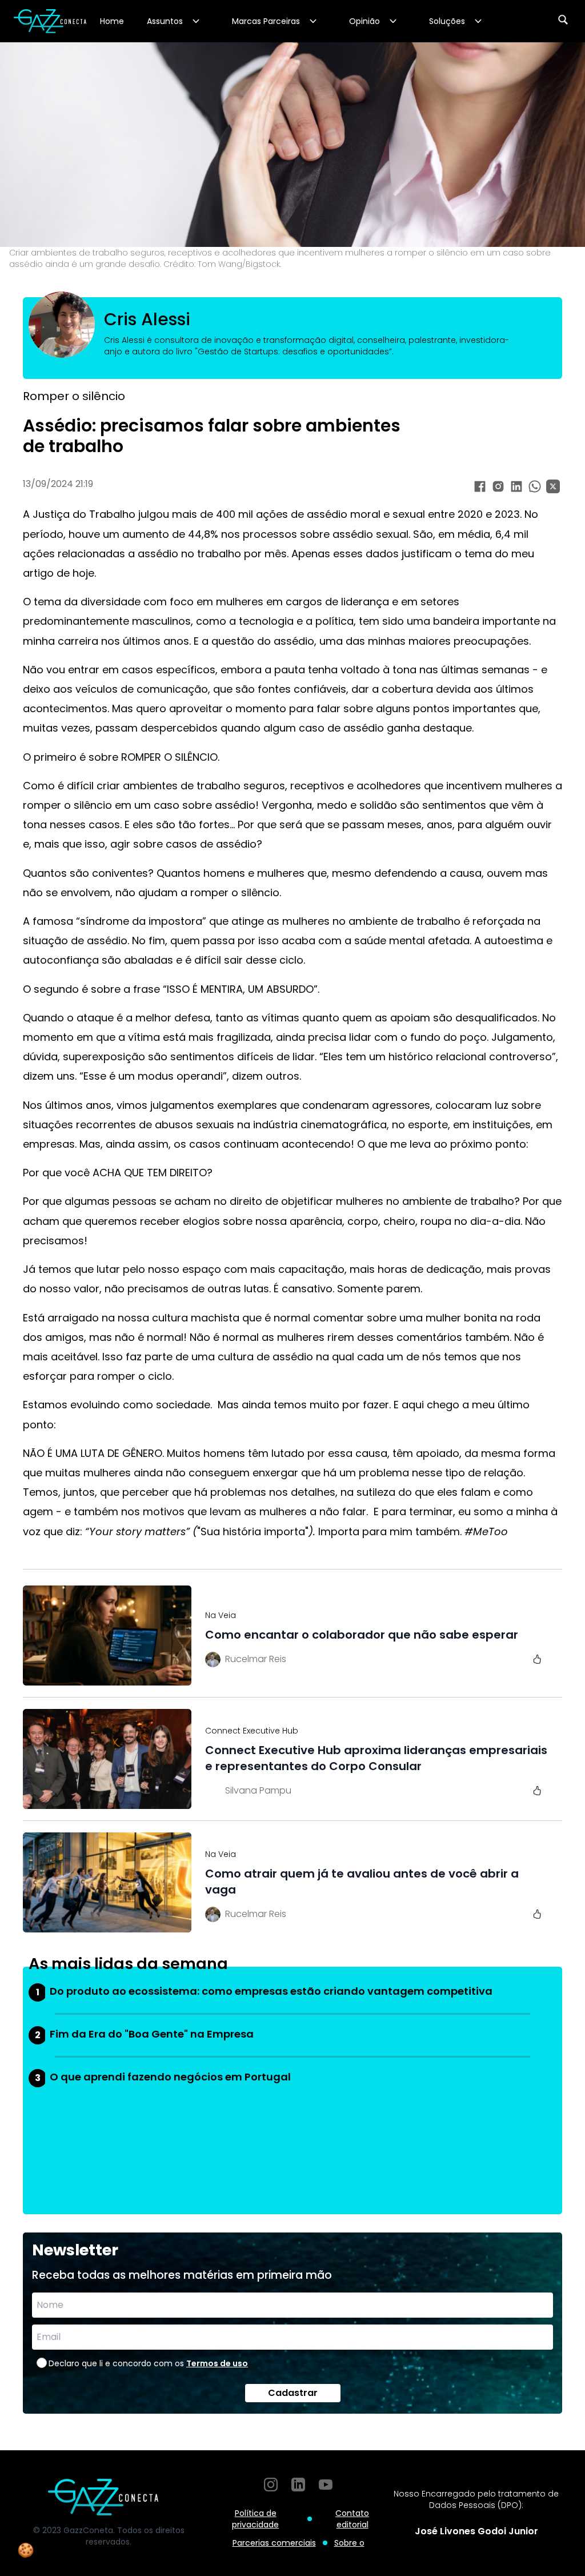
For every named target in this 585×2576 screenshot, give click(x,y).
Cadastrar (293, 2393)
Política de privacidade (255, 2519)
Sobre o (349, 2543)
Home (112, 21)
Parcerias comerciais (274, 2543)
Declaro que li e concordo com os (148, 2363)
